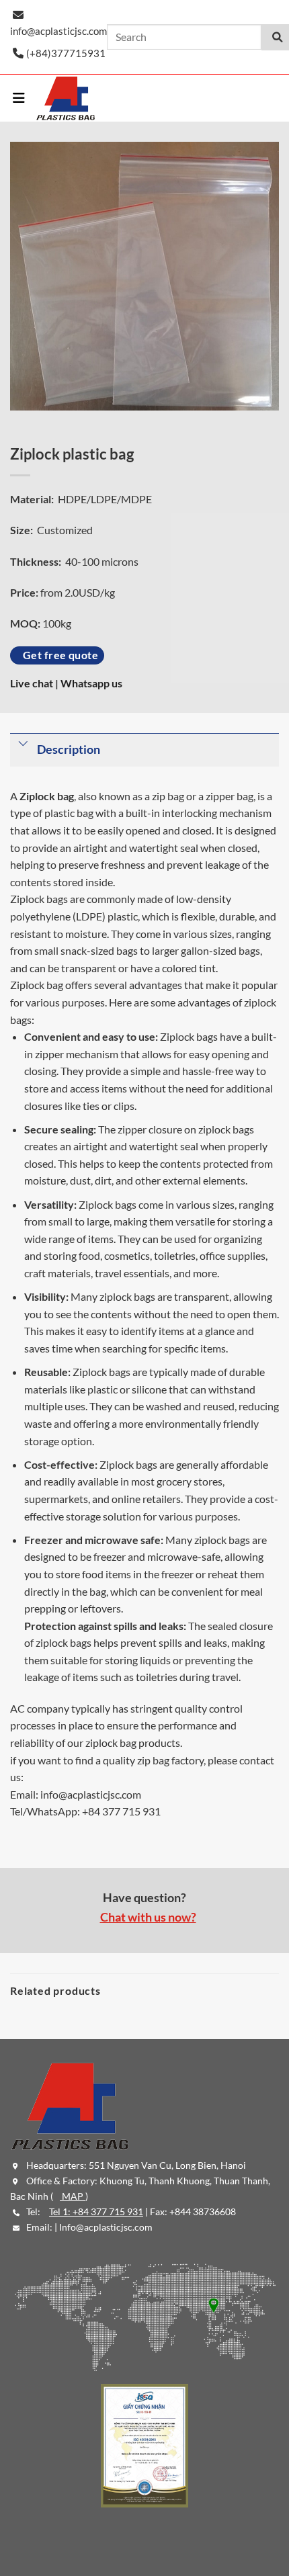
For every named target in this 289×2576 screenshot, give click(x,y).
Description (69, 749)
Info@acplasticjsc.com (106, 2227)
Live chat (33, 683)
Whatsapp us (91, 683)
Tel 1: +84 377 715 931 (96, 2212)
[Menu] (19, 98)
